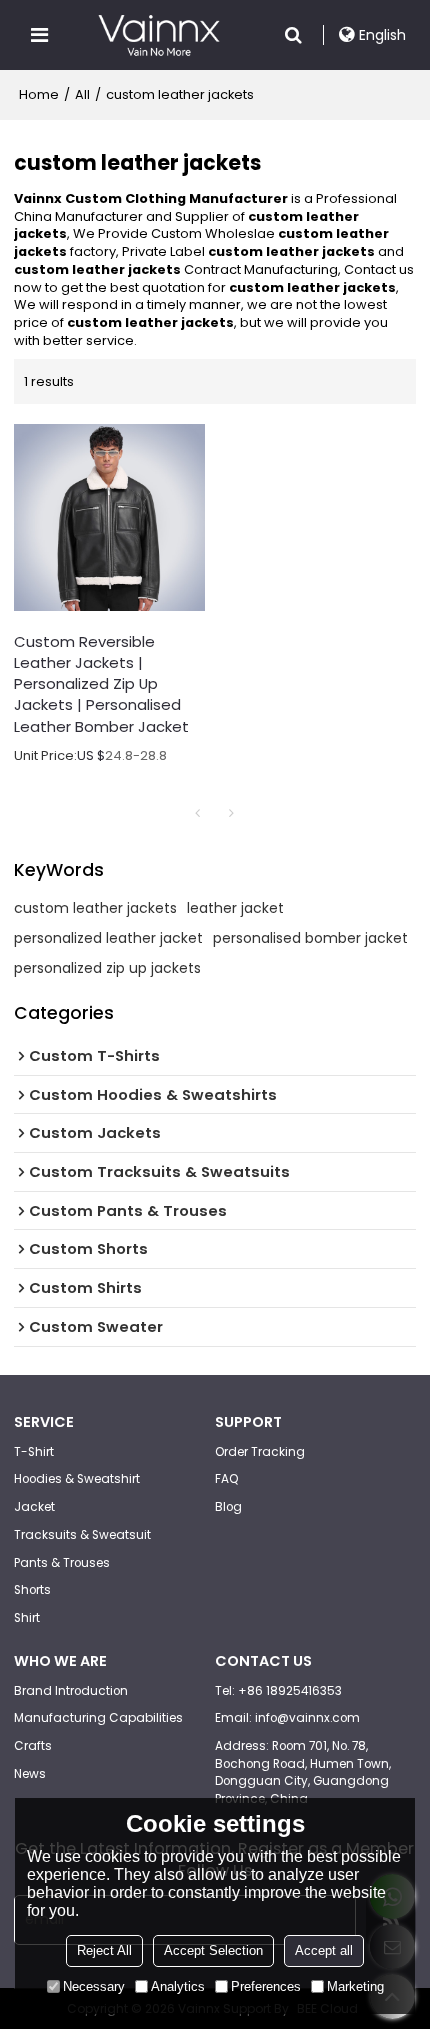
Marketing (355, 1986)
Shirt (27, 1618)
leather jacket (235, 908)
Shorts (32, 1590)
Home (39, 94)
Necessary (94, 1986)
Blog (228, 1507)
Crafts (33, 1746)
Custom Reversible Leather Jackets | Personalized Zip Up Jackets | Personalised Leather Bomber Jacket (101, 683)
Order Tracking (260, 1452)
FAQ (226, 1479)
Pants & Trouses (62, 1563)
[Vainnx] (158, 35)
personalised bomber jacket (310, 938)
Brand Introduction (71, 1691)
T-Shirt (34, 1452)
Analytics (178, 1986)
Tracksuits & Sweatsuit (82, 1535)
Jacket (34, 1507)
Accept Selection (213, 1950)
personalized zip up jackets (107, 968)
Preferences (266, 1986)
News (30, 1774)
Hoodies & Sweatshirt (77, 1479)
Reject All (104, 1950)
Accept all (324, 1950)
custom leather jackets (95, 908)
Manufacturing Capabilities (98, 1718)
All (82, 94)
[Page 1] (198, 813)
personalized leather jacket (108, 938)
